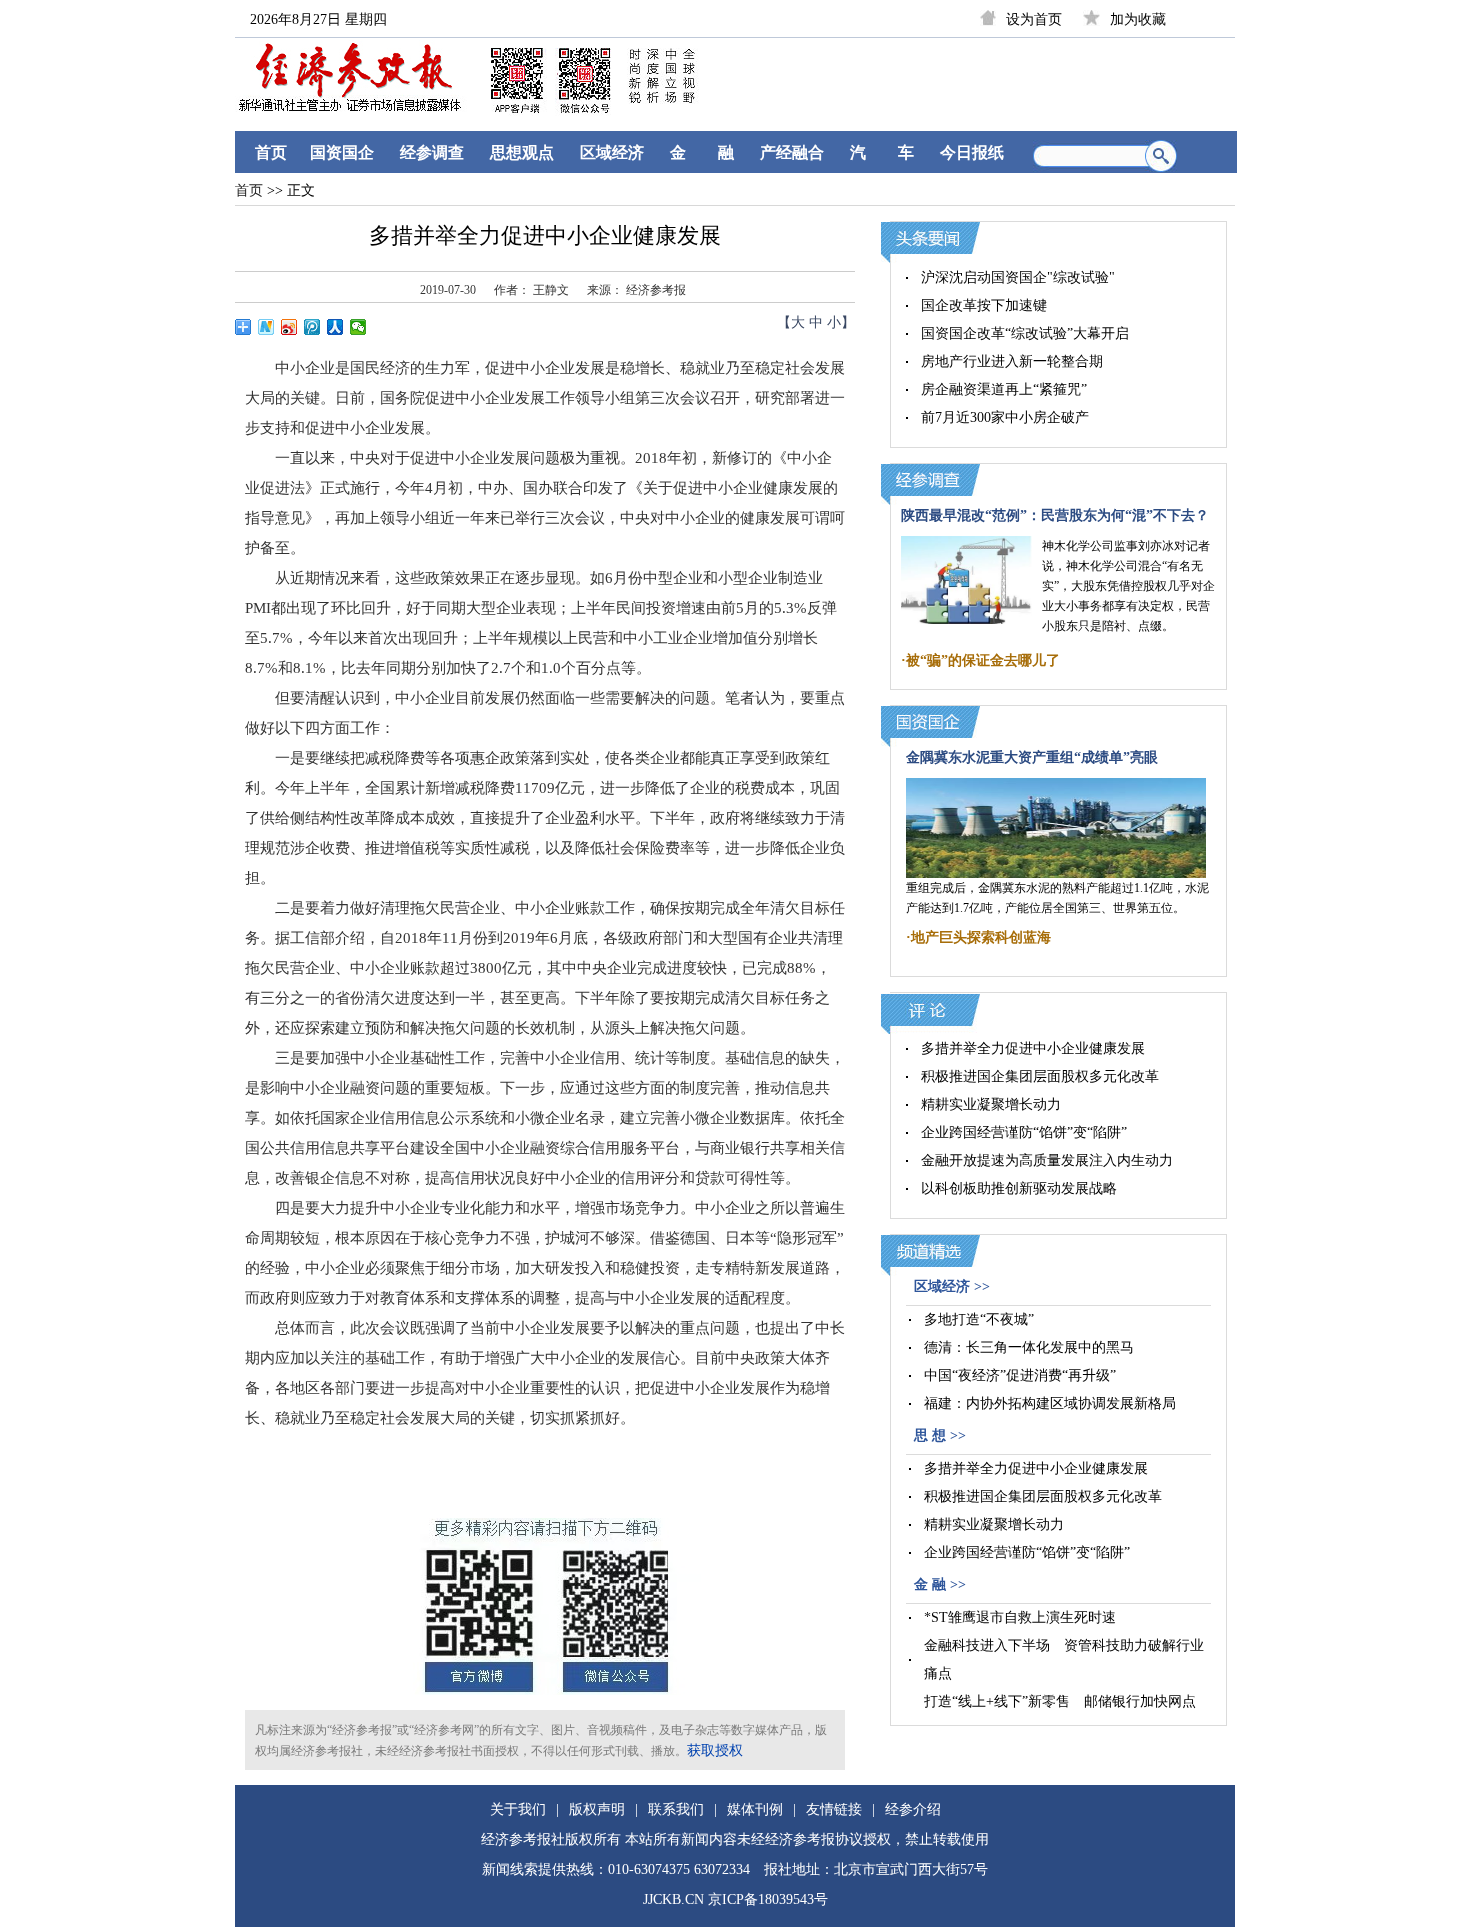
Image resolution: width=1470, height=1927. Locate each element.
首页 (271, 152)
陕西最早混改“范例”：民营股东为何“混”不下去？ (1055, 515)
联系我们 (676, 1809)
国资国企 (342, 152)
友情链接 (834, 1809)
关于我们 (518, 1809)
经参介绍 (913, 1809)
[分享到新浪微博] (289, 327)
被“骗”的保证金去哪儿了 (983, 660)
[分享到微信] (358, 327)
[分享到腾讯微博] (312, 327)
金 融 (702, 152)
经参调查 (432, 152)
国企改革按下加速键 (984, 305)
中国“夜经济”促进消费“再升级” (1020, 1375)
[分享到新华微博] (266, 327)
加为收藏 (1138, 19)
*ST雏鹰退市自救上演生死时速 (1020, 1617)
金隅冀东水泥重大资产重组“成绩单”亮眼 (1032, 757)
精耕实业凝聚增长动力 (991, 1104)
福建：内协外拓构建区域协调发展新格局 (1050, 1403)
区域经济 (612, 152)
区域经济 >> (952, 1286)
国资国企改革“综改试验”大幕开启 (1025, 333)
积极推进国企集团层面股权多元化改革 (1040, 1076)
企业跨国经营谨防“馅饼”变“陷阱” (1024, 1132)
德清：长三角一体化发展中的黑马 (1029, 1347)
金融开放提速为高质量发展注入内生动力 (1047, 1160)
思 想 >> (940, 1435)
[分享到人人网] (335, 327)
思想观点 (522, 152)
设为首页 (1034, 19)
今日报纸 (972, 152)
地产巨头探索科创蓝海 (981, 937)
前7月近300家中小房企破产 (1005, 417)
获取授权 (715, 1750)
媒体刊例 (755, 1809)
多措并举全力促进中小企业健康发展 (1033, 1048)
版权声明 (597, 1809)
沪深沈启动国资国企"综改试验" (1018, 277)
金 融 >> (940, 1584)
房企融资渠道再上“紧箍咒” (1004, 389)
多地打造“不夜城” (979, 1319)
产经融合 (792, 152)
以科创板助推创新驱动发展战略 (1019, 1188)
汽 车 (882, 152)
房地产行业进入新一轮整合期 (1012, 361)
